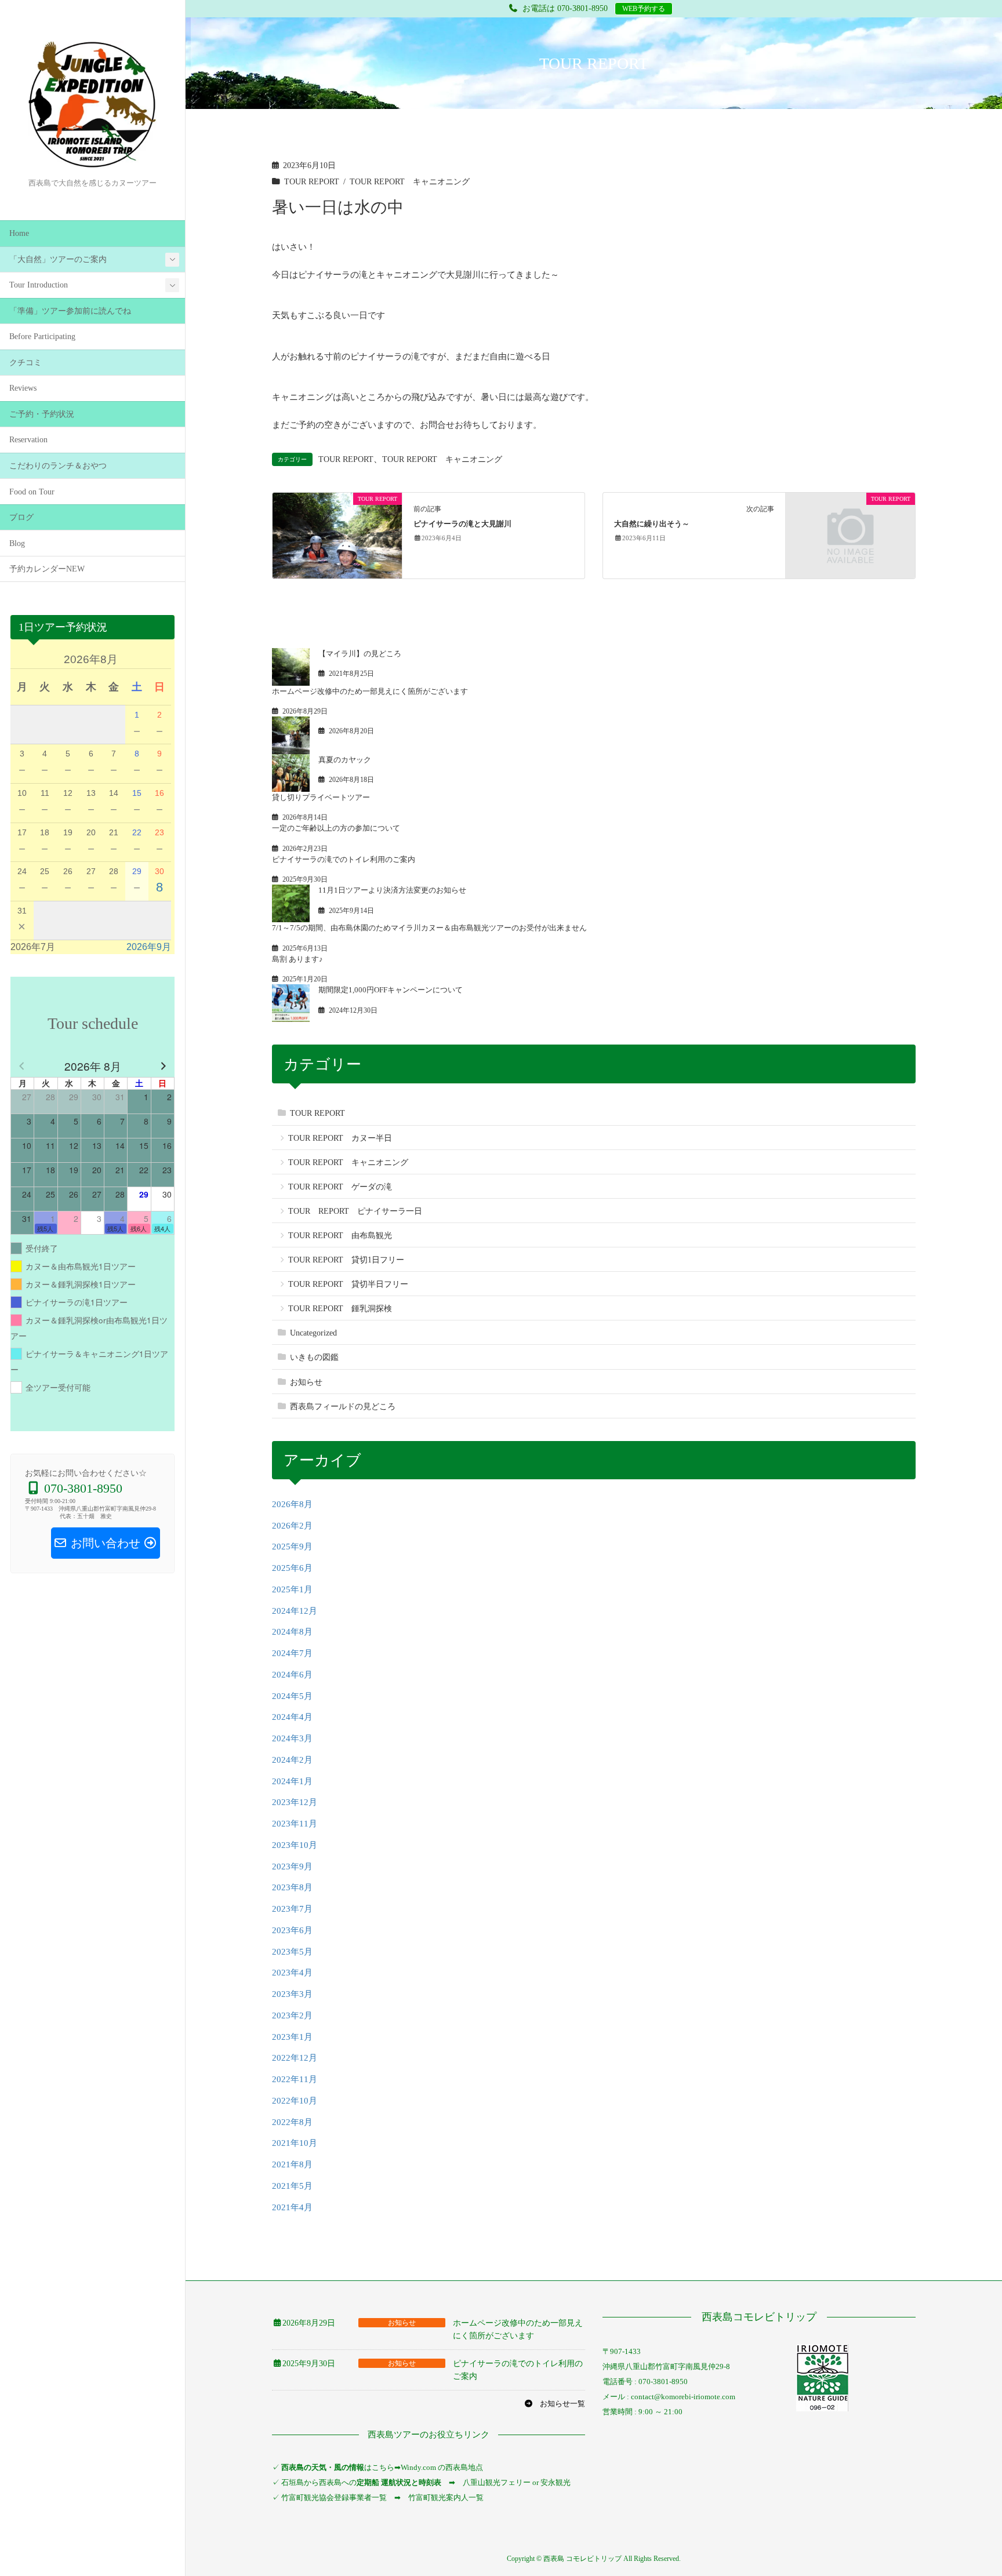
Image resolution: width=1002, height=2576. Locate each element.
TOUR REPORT (312, 182)
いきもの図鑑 (314, 1357)
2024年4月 (292, 1717)
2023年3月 (292, 1994)
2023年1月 (292, 2037)
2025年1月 (292, 1589)
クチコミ (26, 363)
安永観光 (555, 2482)
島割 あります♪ (297, 959)
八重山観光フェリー (497, 2482)
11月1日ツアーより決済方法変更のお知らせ (392, 890)
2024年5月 (292, 1696)
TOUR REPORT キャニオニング (410, 182)
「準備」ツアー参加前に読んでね (70, 311)
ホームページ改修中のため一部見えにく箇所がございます (370, 691)
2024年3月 (292, 1738)
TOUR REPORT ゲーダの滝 (340, 1187)
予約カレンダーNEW (47, 569)
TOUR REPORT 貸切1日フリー (346, 1260)
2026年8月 (292, 1504)
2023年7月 (292, 1909)
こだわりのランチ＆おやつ (58, 466)
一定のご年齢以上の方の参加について (336, 828)
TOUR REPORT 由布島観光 (340, 1236)
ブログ (21, 517)
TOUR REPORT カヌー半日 (340, 1138)
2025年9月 (292, 1547)
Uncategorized (313, 1333)
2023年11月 (295, 1824)
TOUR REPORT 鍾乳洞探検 (340, 1309)
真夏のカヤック (345, 760)
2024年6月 (292, 1675)
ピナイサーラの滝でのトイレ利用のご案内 (344, 859)
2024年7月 (292, 1653)
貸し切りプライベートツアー (321, 797)
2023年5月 (292, 1952)
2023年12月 (295, 1802)
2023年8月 (292, 1887)
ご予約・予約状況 (42, 414)
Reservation (28, 440)
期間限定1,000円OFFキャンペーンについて (391, 990)
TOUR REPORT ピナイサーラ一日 (355, 1211)
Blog (17, 543)
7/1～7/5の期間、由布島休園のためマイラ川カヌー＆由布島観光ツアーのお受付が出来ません (429, 928)
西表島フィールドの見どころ (343, 1407)
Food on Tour (32, 492)
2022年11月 (295, 2079)
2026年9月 (149, 947)
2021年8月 (292, 2164)
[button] (555, 2404)
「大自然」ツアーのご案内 (58, 259)
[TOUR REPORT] (337, 534)
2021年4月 (292, 2207)
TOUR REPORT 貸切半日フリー (348, 1284)
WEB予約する (644, 9)
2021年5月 (292, 2186)
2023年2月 (292, 2015)
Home (19, 233)
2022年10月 (295, 2101)
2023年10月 (295, 1845)
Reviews (23, 388)
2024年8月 (292, 1632)
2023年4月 (292, 1973)
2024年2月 (292, 1760)
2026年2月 (292, 1526)
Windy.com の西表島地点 (442, 2467)
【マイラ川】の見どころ (360, 654)
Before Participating (42, 336)
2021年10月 (295, 2143)
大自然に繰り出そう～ (652, 524)
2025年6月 (292, 1568)
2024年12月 (295, 1611)
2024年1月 (292, 1781)
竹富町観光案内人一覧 (446, 2497)
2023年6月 (292, 1930)
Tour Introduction (39, 285)
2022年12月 (295, 2058)
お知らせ (306, 1382)
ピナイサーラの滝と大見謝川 (462, 524)
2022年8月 (292, 2122)
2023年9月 (292, 1866)
